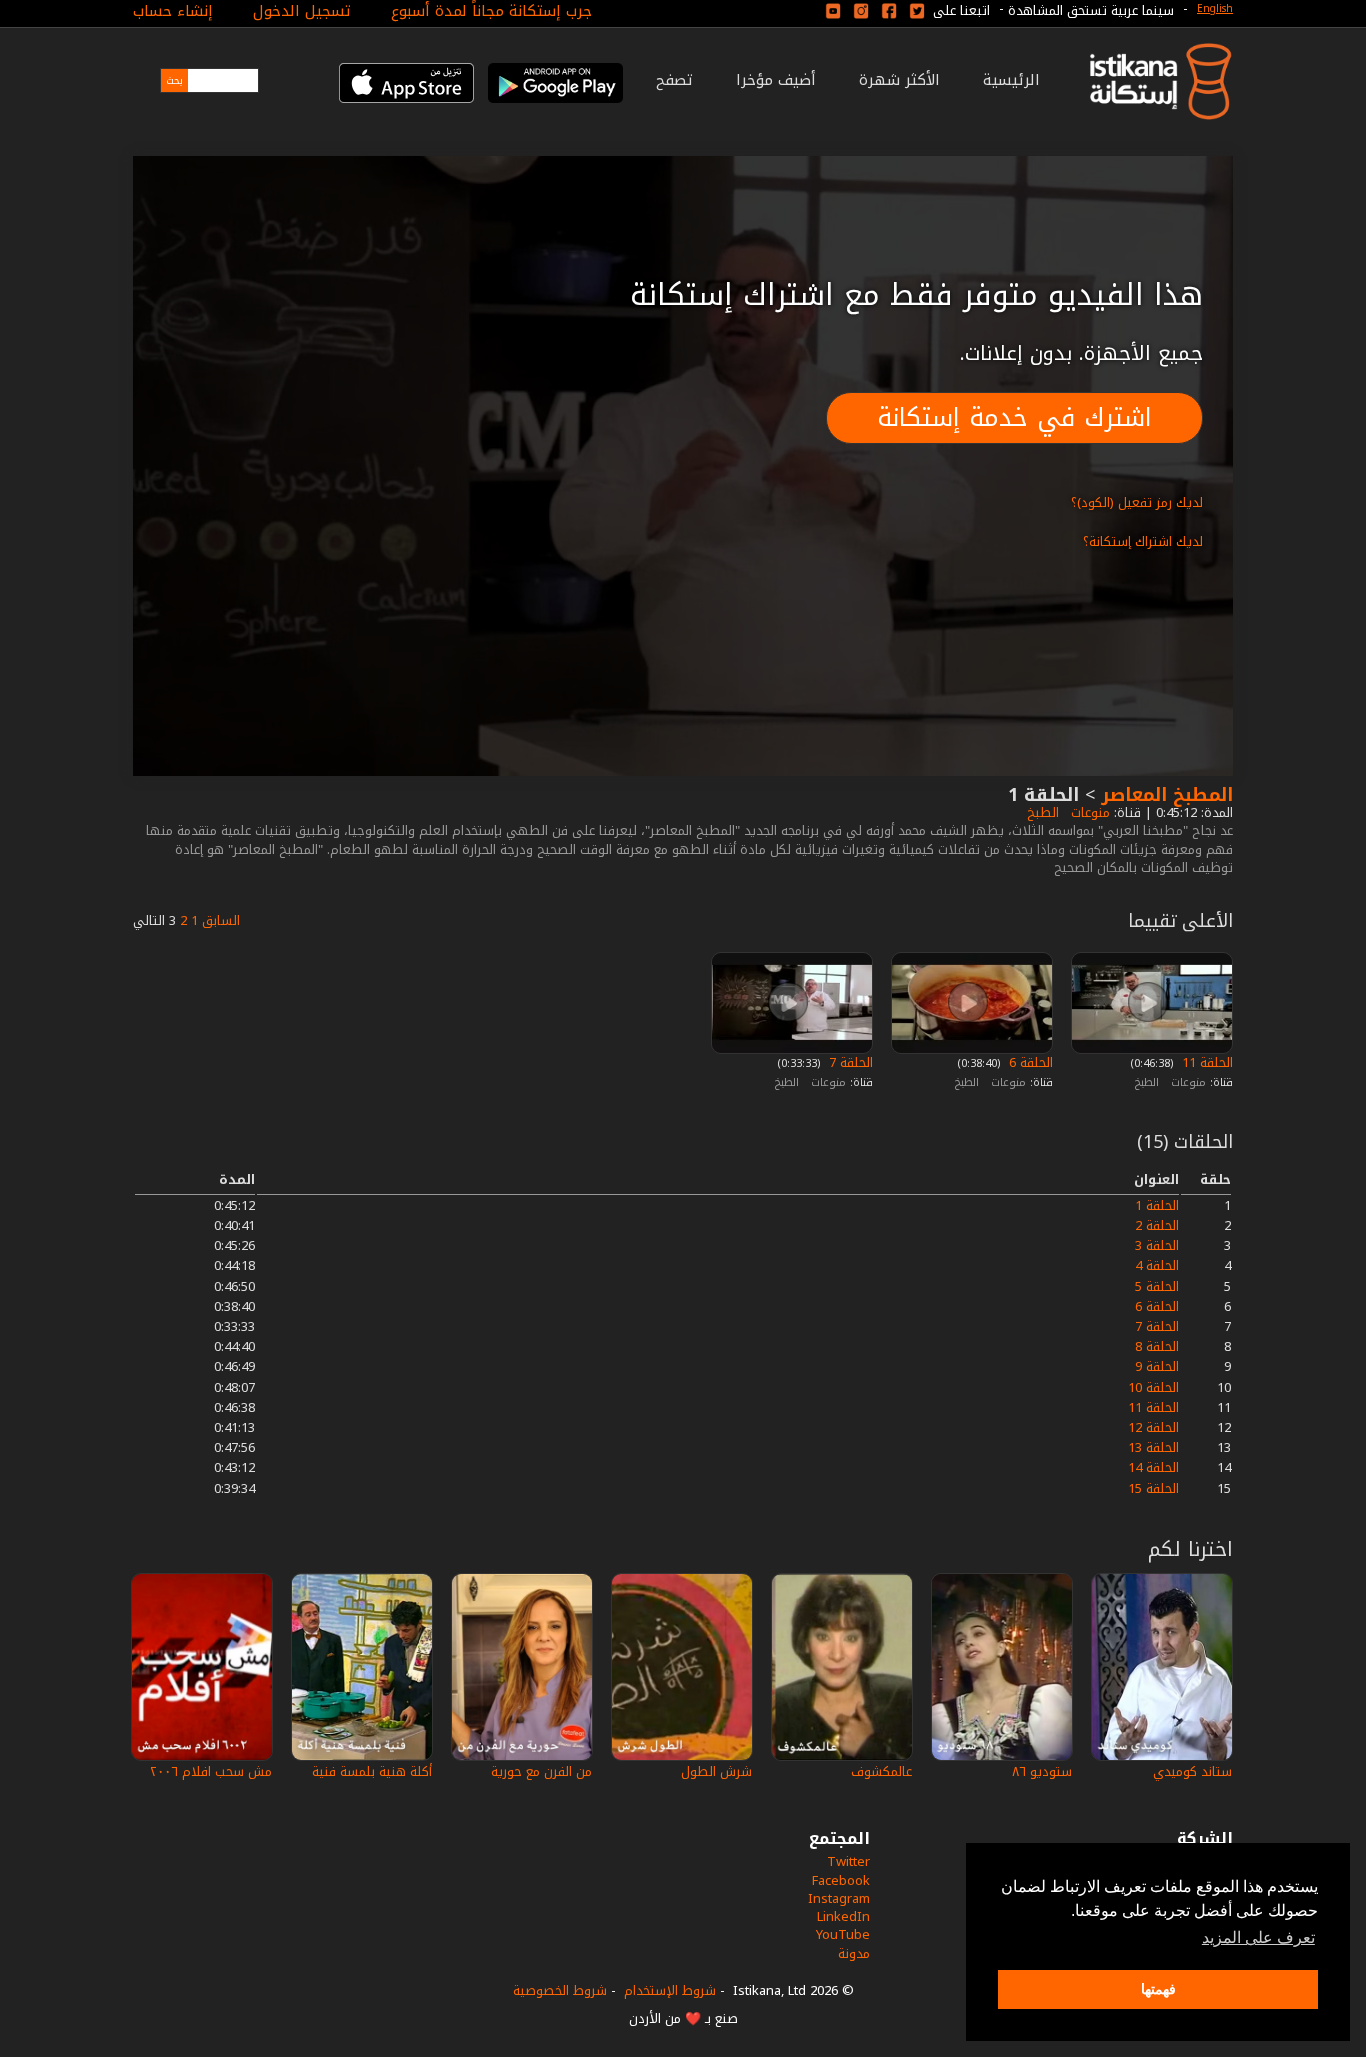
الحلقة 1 (1157, 1205)
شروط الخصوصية (560, 1990)
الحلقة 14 (1153, 1467)
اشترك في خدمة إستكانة (1014, 417)
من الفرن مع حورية (541, 1771)
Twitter (848, 1861)
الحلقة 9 (1157, 1366)
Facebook (841, 1880)
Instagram (839, 1898)
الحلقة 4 (1157, 1265)
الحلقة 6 (1029, 1062)
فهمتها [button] (1158, 1989)
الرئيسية (1011, 80)
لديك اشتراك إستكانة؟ (1143, 541)
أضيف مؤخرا (776, 80)
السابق (221, 920)
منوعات (1088, 812)
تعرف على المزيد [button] (1258, 1937)
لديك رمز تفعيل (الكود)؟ (1137, 502)
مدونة (854, 1953)
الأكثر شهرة (899, 80)
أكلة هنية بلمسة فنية (372, 1771)
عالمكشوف (881, 1771)
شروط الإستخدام (670, 1990)
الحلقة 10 (1153, 1387)
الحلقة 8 (1157, 1346)
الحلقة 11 (1205, 1062)
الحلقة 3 (1157, 1245)
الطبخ (1041, 812)
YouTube (843, 1934)
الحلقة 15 (1153, 1488)
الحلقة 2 (1157, 1225)
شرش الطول (716, 1771)
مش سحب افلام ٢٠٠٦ (211, 1771)
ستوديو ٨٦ (1042, 1771)
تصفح (674, 80)
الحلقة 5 (1157, 1286)
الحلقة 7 (849, 1062)
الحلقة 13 (1153, 1447)
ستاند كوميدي (1192, 1771)
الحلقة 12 (1153, 1427)
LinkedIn (843, 1916)
